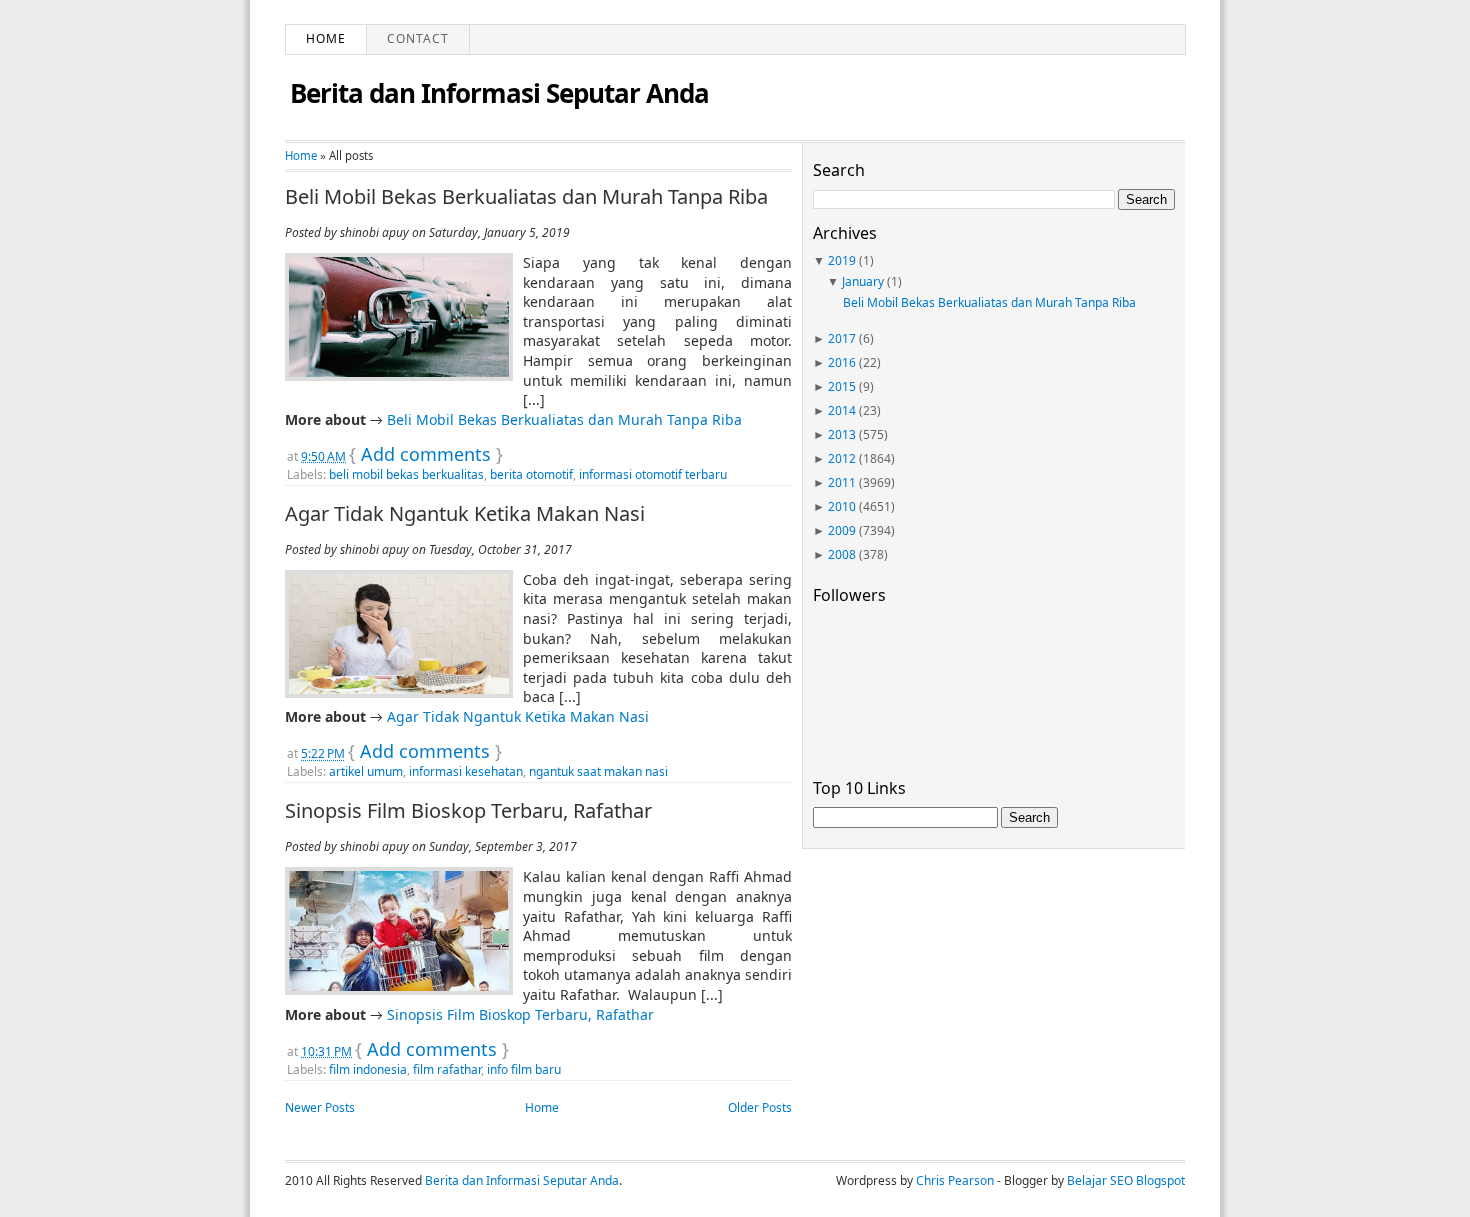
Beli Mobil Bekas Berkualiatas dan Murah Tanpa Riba (526, 197)
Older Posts (760, 1107)
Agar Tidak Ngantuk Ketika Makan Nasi (465, 514)
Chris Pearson (955, 1180)
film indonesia (368, 1069)
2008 (842, 554)
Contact (418, 38)
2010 (842, 506)
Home (326, 38)
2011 (842, 482)
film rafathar (447, 1069)
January (863, 281)
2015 (842, 386)
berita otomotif (531, 474)
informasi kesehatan (466, 771)
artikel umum (366, 771)
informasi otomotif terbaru (653, 474)
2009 (842, 530)
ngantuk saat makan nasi (598, 771)
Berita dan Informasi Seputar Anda (499, 93)
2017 (842, 338)
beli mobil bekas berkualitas (406, 474)
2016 (842, 362)
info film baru (524, 1069)
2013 (842, 434)
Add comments (426, 454)
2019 (842, 260)
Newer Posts (320, 1107)
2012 (842, 458)
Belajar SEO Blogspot (1126, 1180)
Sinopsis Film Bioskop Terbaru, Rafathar (468, 811)
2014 (842, 410)
